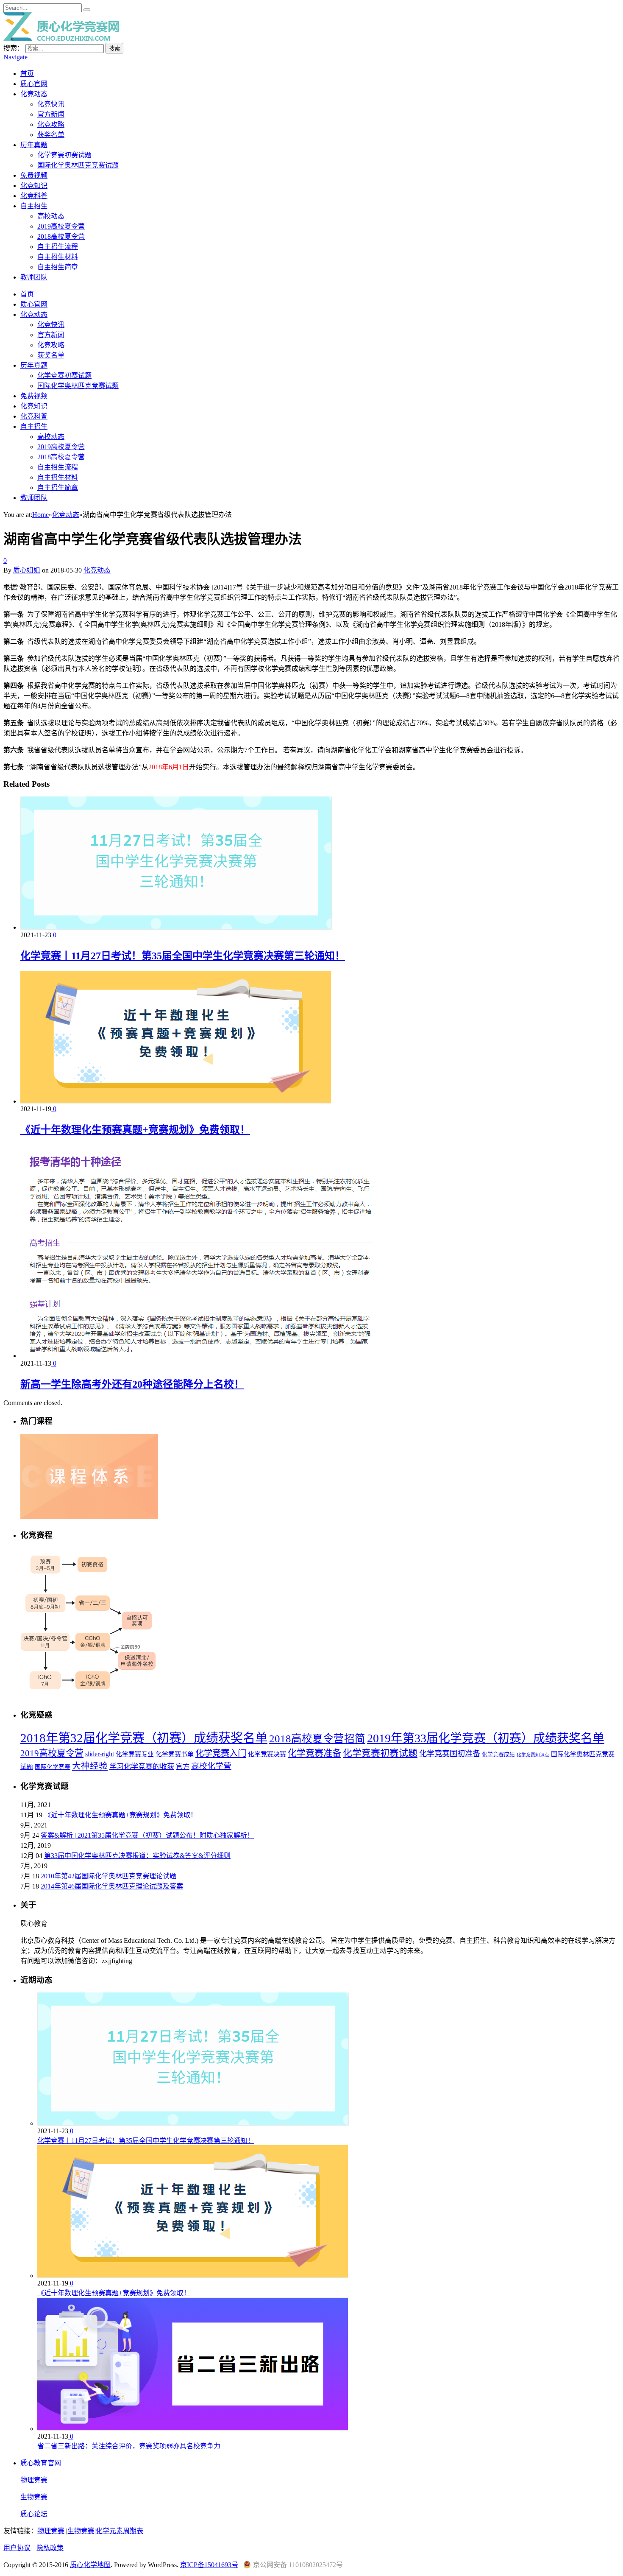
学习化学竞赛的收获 (142, 1766)
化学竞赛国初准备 (450, 1754)
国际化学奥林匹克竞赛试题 (78, 165)
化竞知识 (34, 186)
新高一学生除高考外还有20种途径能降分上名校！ (132, 1384)
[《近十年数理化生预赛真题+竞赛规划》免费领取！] (176, 1101)
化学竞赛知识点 (533, 1755)
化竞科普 (34, 196)
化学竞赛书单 (175, 1754)
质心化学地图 (90, 2565)
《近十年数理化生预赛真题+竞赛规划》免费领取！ (135, 1130)
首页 (27, 74)
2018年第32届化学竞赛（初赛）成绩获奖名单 (144, 1738)
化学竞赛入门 (221, 1753)
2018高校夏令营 (61, 236)
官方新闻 (51, 114)
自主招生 (34, 206)
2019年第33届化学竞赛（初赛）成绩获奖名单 (486, 1738)
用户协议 (17, 2548)
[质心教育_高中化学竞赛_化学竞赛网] (61, 38)
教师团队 (34, 277)
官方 (183, 1767)
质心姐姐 (27, 570)
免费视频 (34, 175)
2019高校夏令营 (61, 226)
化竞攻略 (51, 124)
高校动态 (51, 216)
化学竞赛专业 (135, 1754)
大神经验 (90, 1766)
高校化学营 (211, 1766)
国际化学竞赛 (53, 1767)
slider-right (100, 1754)
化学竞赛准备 (314, 1753)
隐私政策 (50, 2548)
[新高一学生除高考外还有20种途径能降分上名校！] (210, 1356)
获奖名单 (51, 135)
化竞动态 (34, 94)
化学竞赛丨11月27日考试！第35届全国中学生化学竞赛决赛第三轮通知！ (183, 956)
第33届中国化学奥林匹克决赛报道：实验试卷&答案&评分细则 (137, 1856)
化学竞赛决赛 (267, 1754)
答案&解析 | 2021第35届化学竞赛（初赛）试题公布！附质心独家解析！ (147, 1835)
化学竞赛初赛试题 (64, 155)
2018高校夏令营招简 (317, 1739)
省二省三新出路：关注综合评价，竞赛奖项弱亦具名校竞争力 (129, 2446)
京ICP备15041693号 (209, 2565)
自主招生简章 (58, 267)
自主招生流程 (58, 247)
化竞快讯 (51, 104)
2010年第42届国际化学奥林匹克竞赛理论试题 (108, 1876)
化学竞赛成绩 (498, 1755)
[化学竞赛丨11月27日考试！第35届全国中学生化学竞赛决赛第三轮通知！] (176, 927)
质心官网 (34, 84)
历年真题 (34, 145)
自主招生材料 (58, 257)
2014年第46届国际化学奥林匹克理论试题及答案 (112, 1886)
